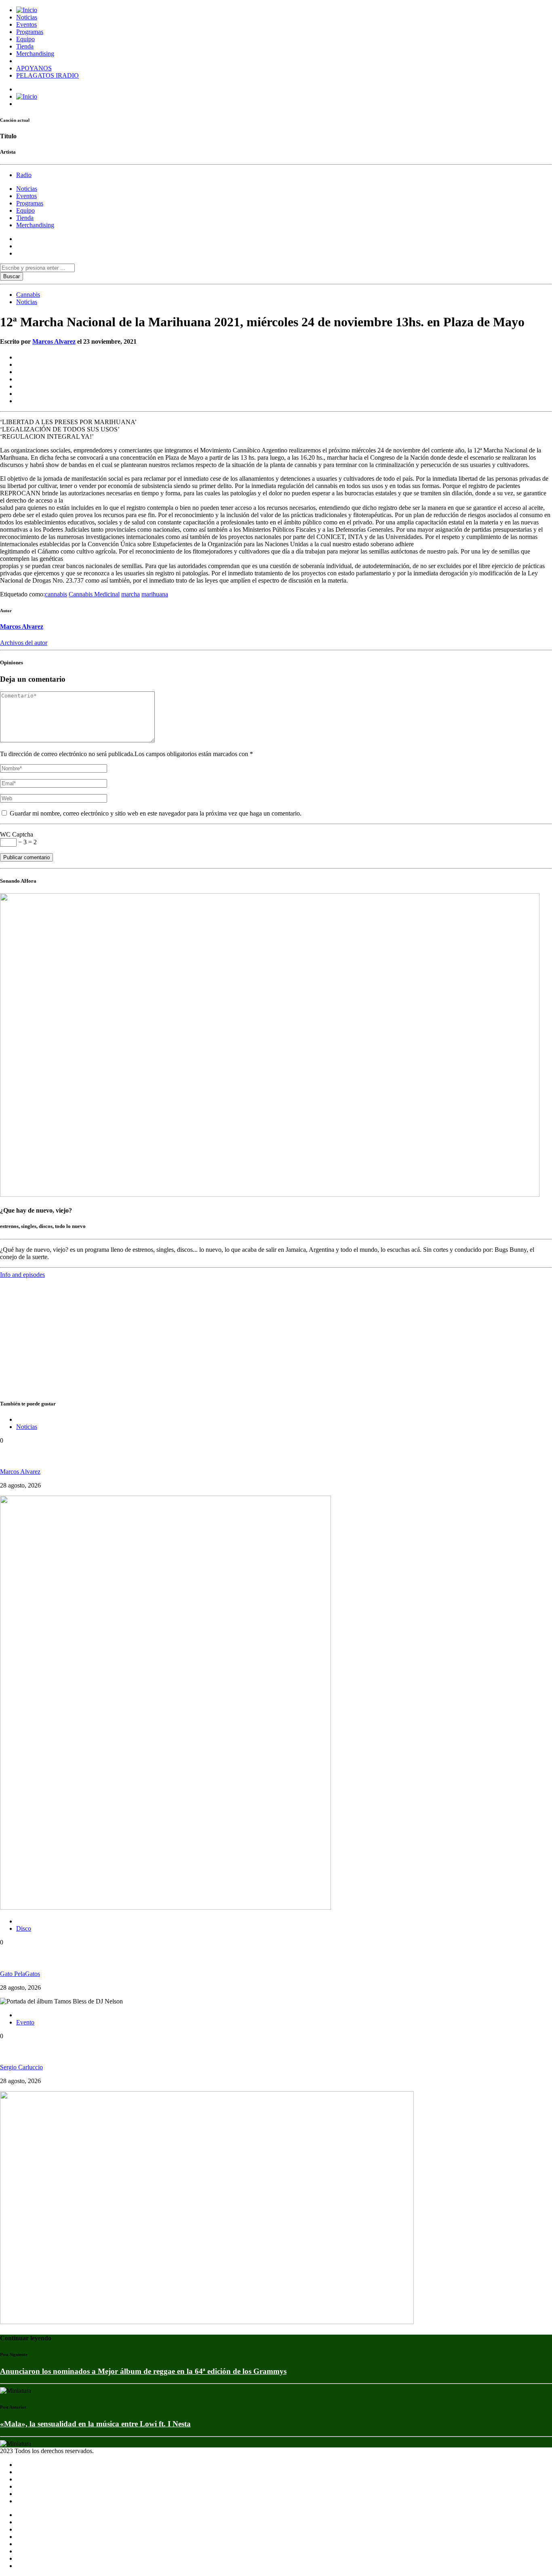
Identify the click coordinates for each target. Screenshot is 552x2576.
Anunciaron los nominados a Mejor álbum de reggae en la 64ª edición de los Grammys (143, 2371)
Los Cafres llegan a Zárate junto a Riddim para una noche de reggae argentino (131, 1456)
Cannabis (28, 295)
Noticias (27, 17)
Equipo (25, 39)
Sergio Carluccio (21, 2067)
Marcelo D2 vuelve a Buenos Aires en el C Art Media (87, 2052)
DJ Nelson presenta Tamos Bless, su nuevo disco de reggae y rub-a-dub (117, 1958)
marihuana (155, 594)
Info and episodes (22, 1275)
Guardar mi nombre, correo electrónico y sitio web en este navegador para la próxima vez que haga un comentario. (155, 813)
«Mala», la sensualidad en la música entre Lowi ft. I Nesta (95, 2424)
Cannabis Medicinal (94, 594)
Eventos (26, 24)
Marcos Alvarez (54, 341)
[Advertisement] (242, 1335)
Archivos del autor (24, 643)
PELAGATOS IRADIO (47, 75)
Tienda (25, 46)
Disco (24, 1928)
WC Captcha (17, 834)
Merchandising (35, 54)
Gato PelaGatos (20, 1974)
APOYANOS (34, 68)
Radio (24, 175)
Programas (30, 32)
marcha (131, 594)
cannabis (56, 594)
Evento (25, 2022)
